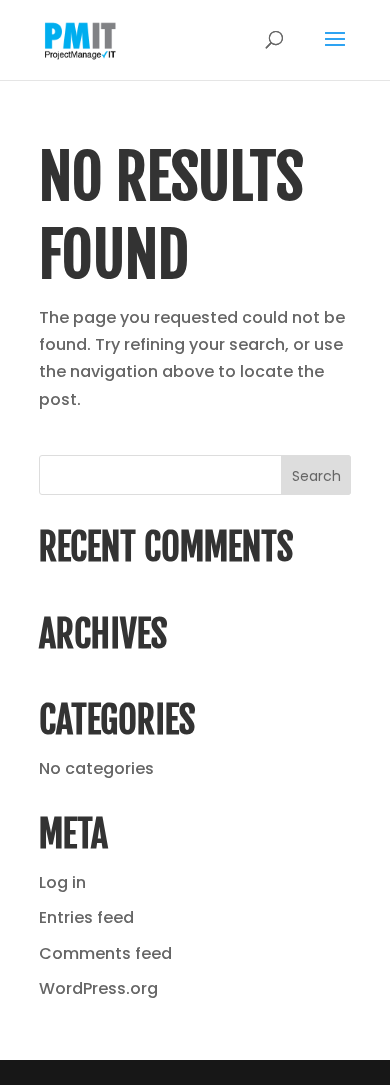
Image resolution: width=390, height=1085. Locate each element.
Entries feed (86, 917)
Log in (62, 882)
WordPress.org (98, 988)
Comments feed (105, 953)
